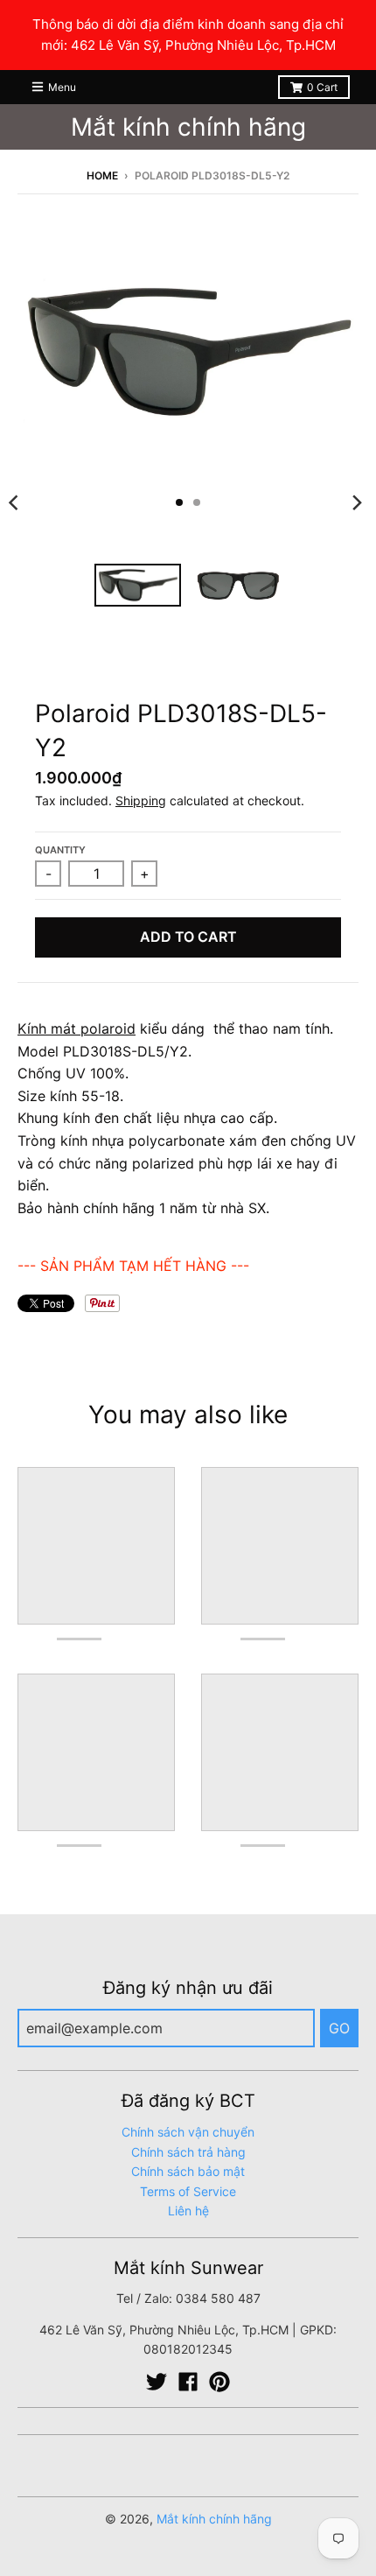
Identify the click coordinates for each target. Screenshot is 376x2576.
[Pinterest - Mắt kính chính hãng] (219, 2382)
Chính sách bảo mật (188, 2171)
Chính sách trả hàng (188, 2152)
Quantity (60, 850)
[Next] (357, 502)
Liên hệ (188, 2211)
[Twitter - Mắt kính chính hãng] (157, 2382)
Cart (322, 87)
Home (102, 175)
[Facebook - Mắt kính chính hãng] (188, 2382)
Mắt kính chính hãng (188, 127)
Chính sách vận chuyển (188, 2132)
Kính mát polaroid (77, 1028)
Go (339, 2028)
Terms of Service (188, 2191)
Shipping (141, 800)
